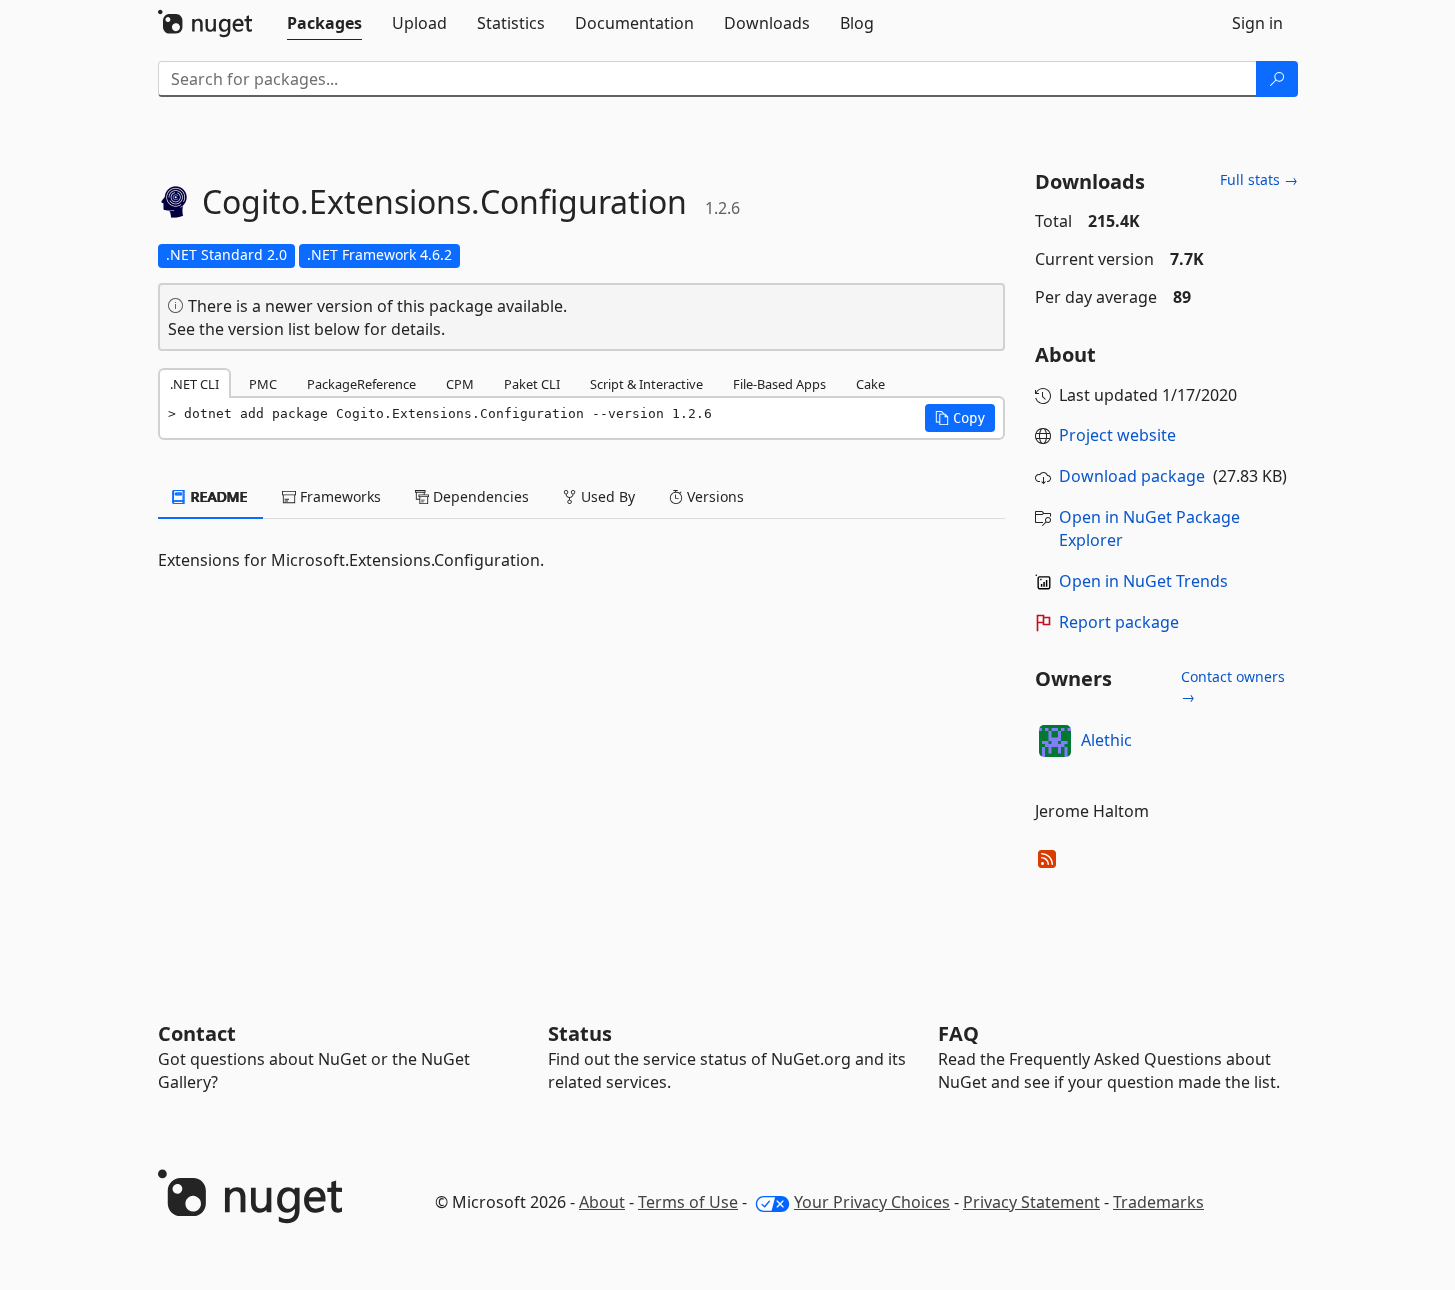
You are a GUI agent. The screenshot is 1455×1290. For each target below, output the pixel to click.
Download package (1132, 476)
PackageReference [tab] (361, 384)
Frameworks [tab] (338, 496)
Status (580, 1033)
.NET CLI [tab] (194, 384)
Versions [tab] (713, 496)
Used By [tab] (606, 496)
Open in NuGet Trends (1143, 581)
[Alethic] (1055, 741)
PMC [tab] (263, 384)
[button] (960, 418)
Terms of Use (688, 1202)
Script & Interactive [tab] (646, 384)
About (602, 1202)
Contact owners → (1233, 686)
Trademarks (1158, 1202)
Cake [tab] (870, 384)
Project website (1117, 435)
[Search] (1277, 79)
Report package (1119, 622)
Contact (197, 1033)
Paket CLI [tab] (532, 384)
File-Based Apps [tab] (779, 384)
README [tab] (217, 496)
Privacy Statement (1031, 1202)
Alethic (1106, 740)
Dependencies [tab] (479, 496)
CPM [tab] (460, 384)
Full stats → (1259, 179)
